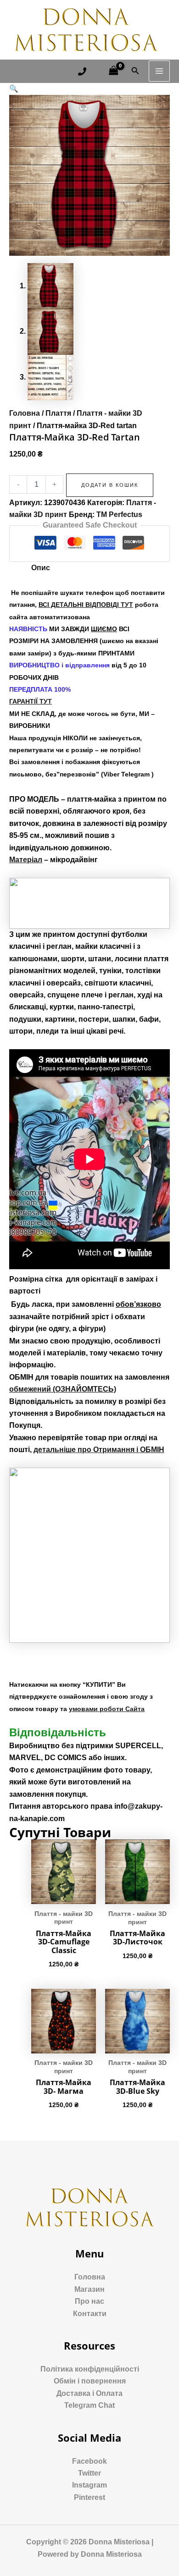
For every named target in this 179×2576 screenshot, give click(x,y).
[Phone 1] (82, 72)
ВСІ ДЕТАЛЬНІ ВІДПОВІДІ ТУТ (86, 605)
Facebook (89, 2461)
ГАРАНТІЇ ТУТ (31, 701)
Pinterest (89, 2497)
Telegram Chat (89, 2405)
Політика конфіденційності (90, 2369)
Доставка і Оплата (89, 2393)
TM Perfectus (119, 515)
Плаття (58, 413)
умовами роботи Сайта (107, 1709)
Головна (25, 413)
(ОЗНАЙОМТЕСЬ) (63, 1389)
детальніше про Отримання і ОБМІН (99, 1450)
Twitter (89, 2473)
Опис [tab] (41, 568)
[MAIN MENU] (159, 71)
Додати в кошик (110, 485)
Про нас (89, 2301)
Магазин (89, 2289)
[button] (14, 89)
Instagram (89, 2485)
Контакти (90, 2314)
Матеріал (26, 860)
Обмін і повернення (90, 2381)
